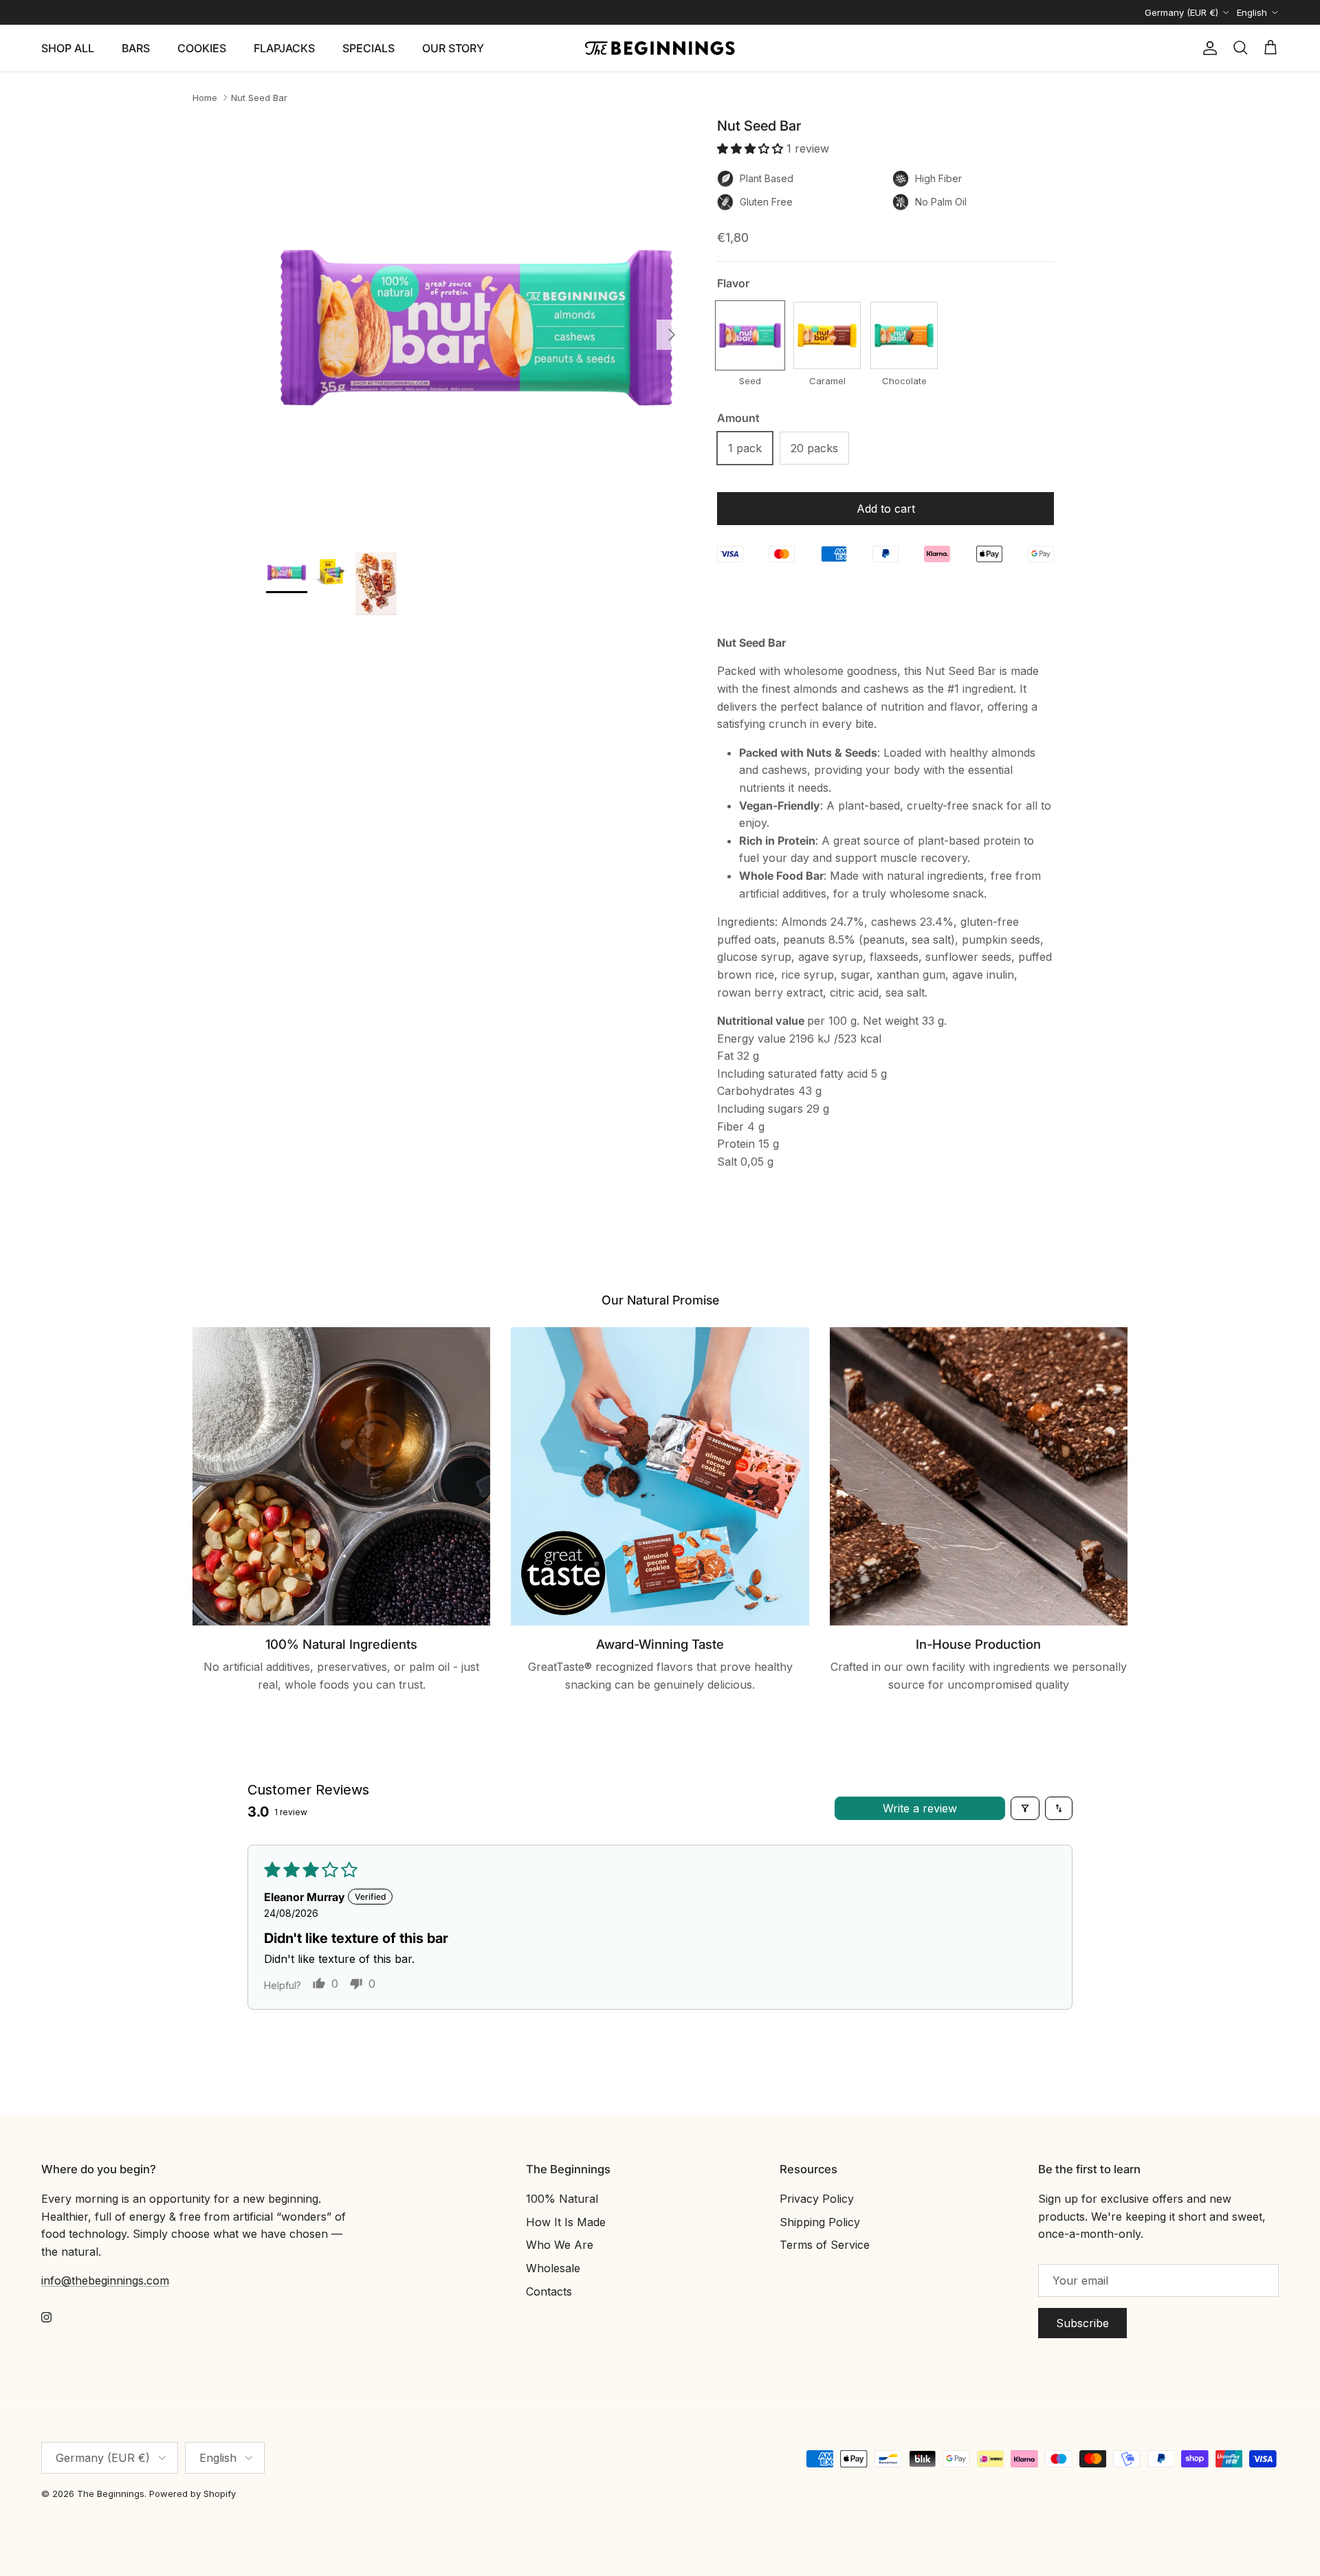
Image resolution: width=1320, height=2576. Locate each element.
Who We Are (560, 2245)
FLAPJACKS (284, 48)
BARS (136, 48)
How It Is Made (566, 2222)
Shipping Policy (820, 2222)
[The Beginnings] (660, 48)
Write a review (920, 1808)
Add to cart (886, 509)
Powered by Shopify (192, 2494)
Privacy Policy (817, 2199)
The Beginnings (111, 2494)
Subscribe (1082, 2323)
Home (205, 98)
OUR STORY (453, 48)
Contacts (549, 2291)
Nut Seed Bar (259, 98)
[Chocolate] (904, 335)
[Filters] (1025, 1808)
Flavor (733, 283)
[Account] (1207, 48)
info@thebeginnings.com (105, 2280)
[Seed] (750, 335)
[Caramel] (827, 335)
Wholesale (553, 2268)
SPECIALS (368, 48)
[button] (752, 148)
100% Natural (562, 2199)
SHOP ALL (68, 48)
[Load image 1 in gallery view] (476, 328)
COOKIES (202, 48)
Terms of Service (825, 2245)
